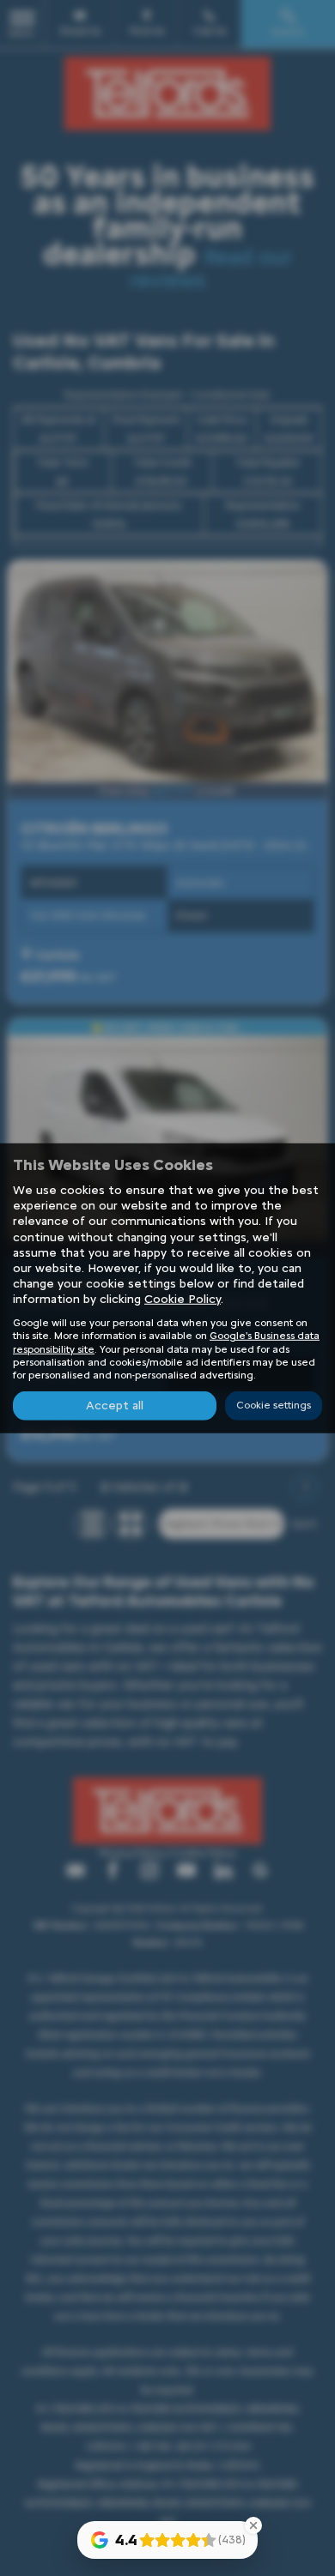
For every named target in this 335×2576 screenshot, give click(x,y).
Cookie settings (274, 1405)
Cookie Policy (183, 1299)
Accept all (115, 1406)
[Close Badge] (253, 2525)
